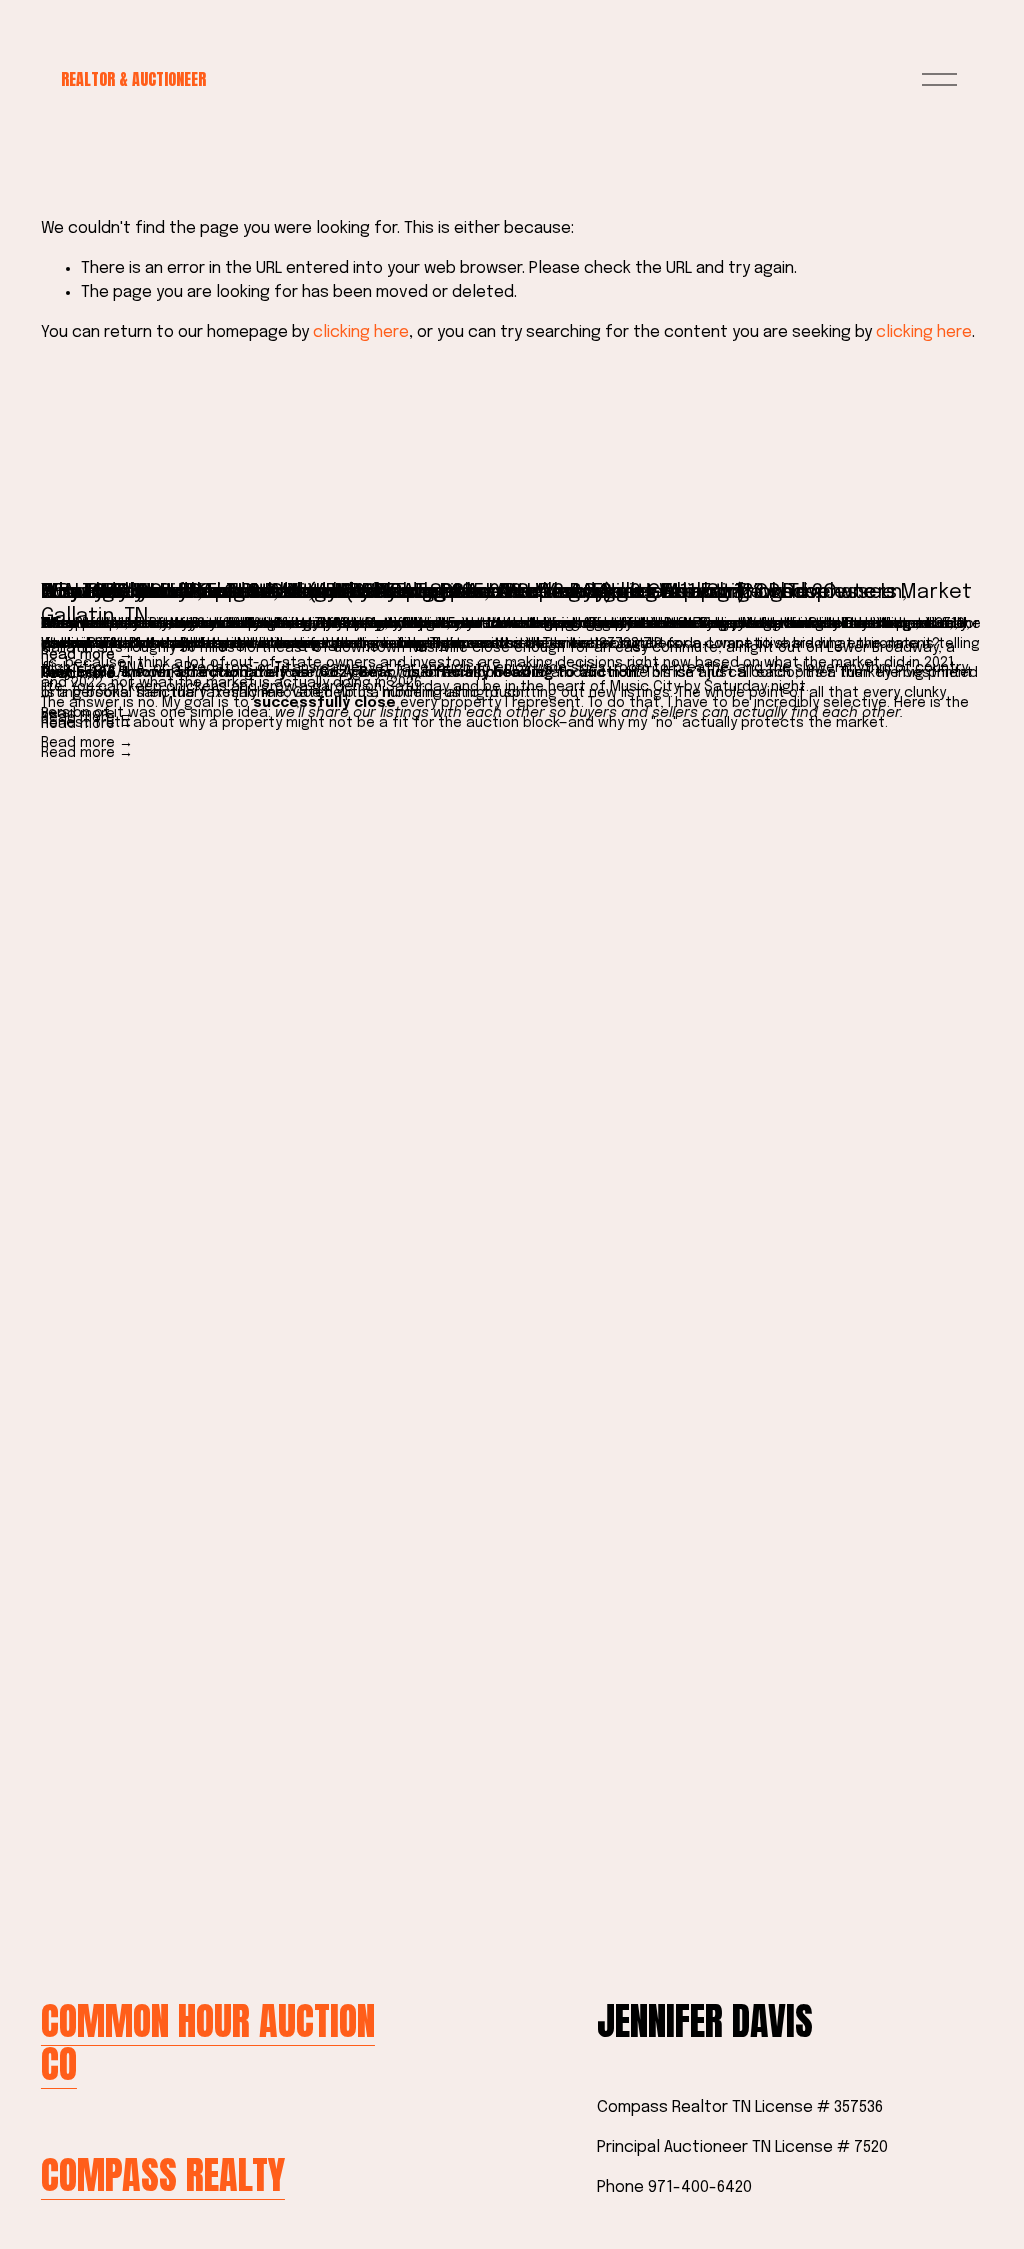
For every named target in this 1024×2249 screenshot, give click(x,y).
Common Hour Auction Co (208, 2042)
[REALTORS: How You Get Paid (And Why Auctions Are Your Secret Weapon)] (512, 558)
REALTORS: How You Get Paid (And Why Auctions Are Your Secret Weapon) (393, 592)
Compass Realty (163, 2175)
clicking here (361, 332)
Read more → (87, 753)
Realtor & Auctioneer (133, 79)
